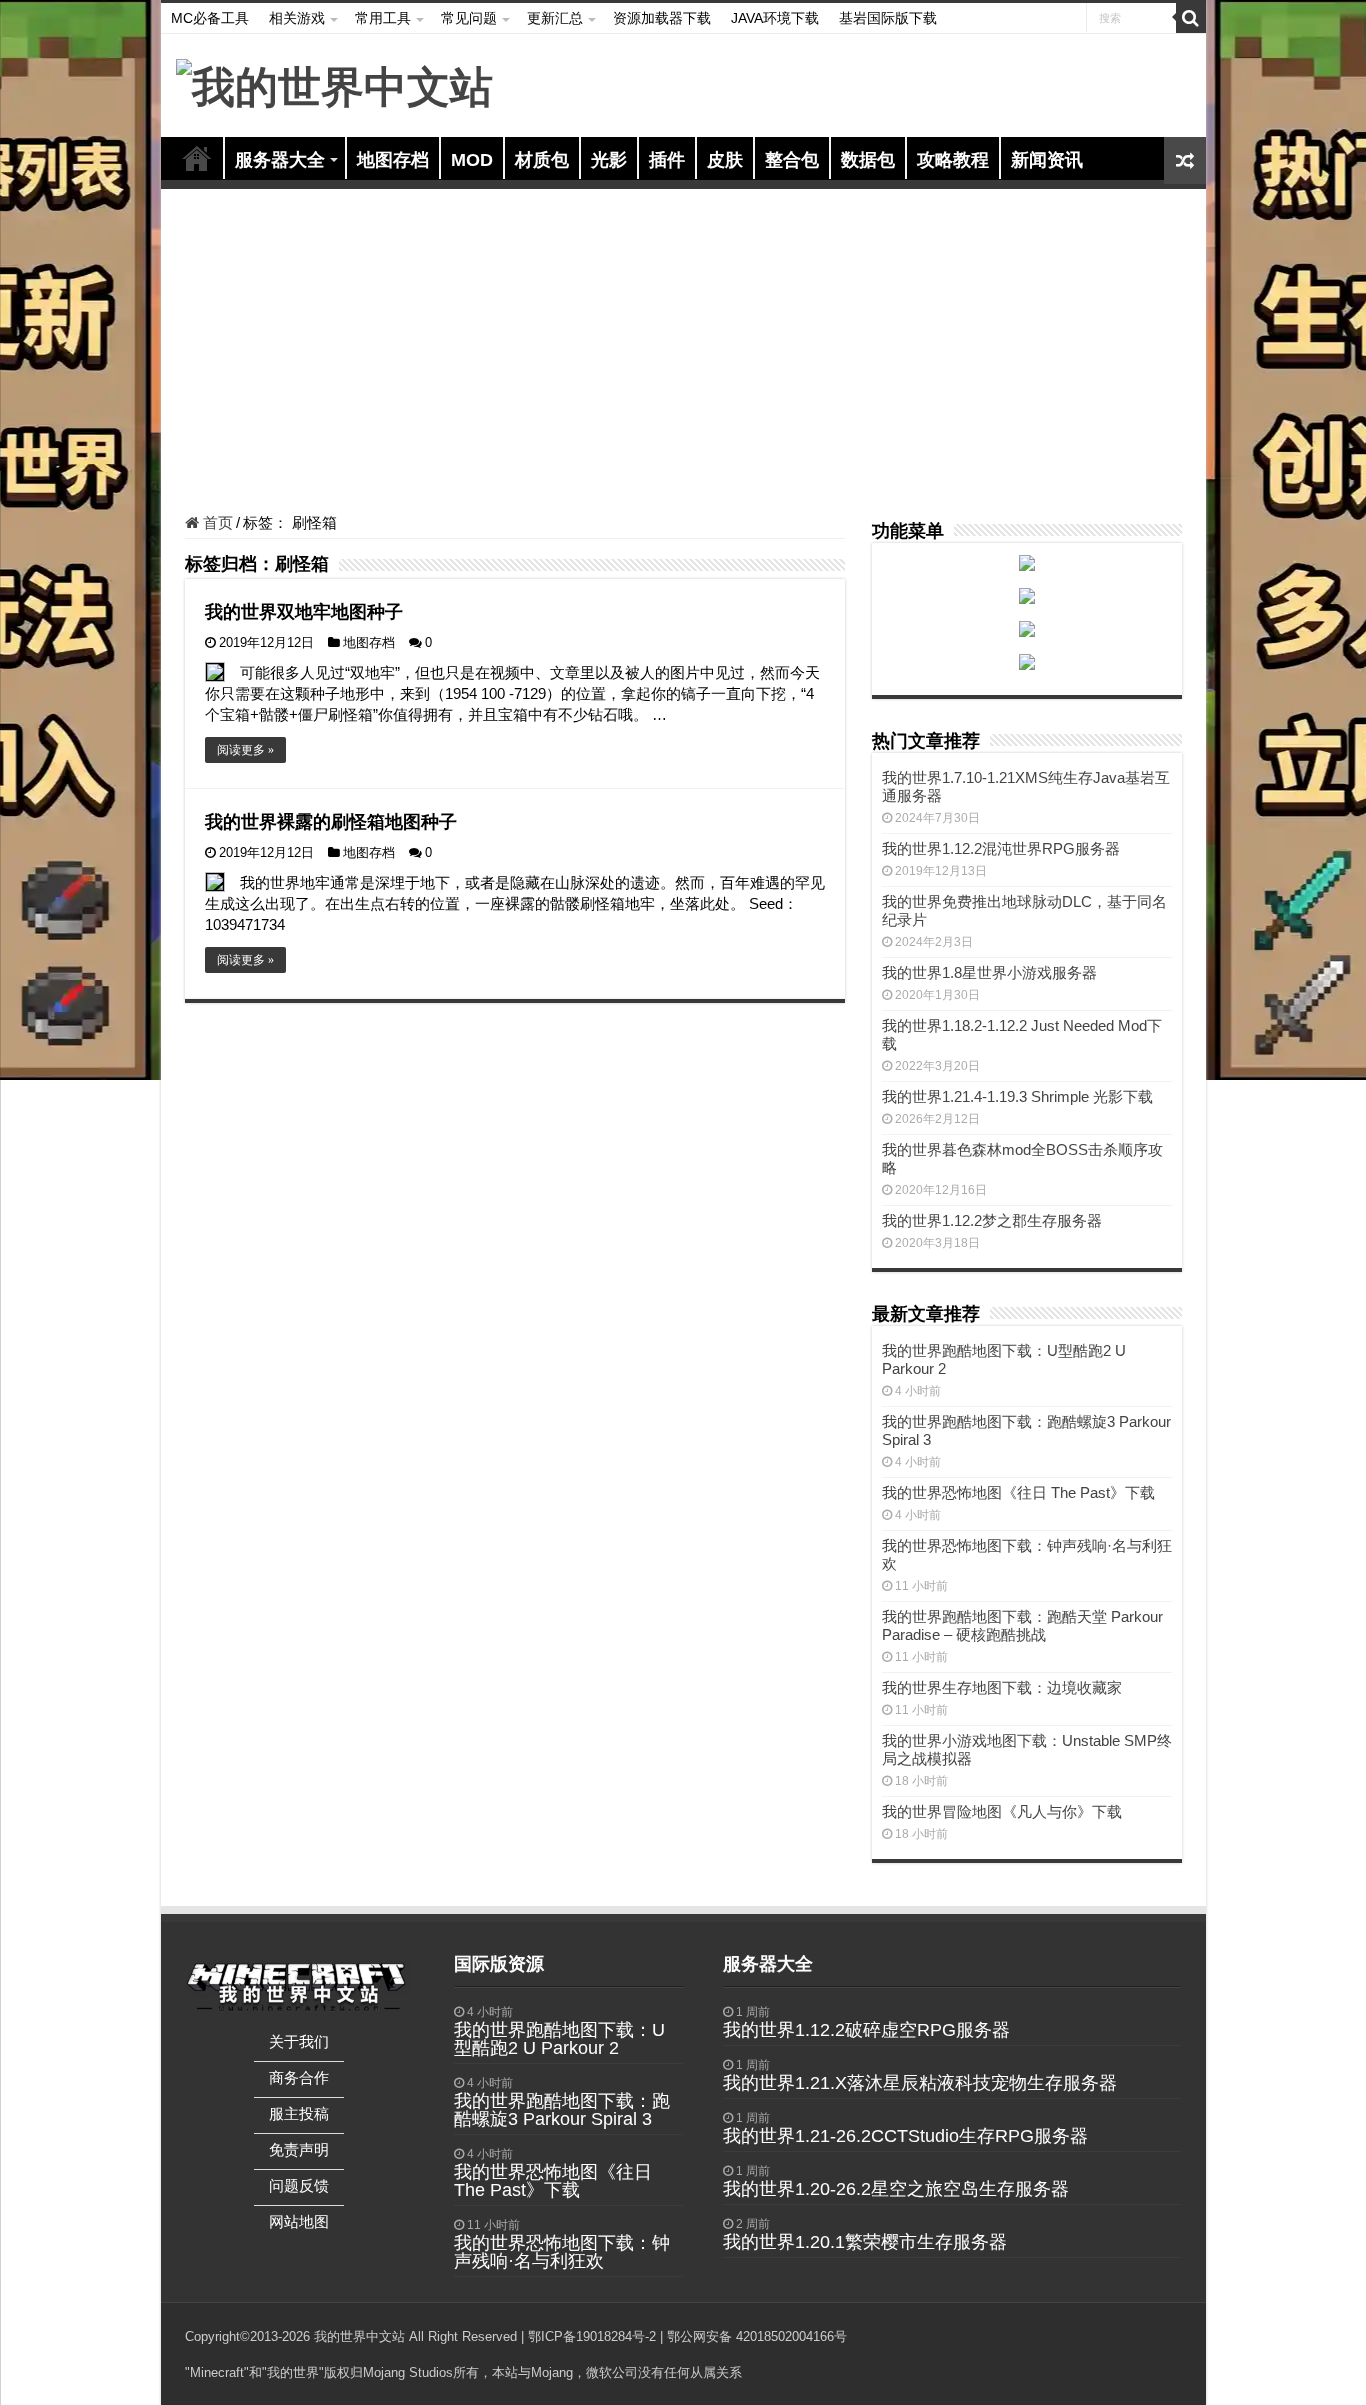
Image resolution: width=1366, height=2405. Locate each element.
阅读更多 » (245, 750)
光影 (609, 160)
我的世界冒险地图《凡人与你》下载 (1002, 1811)
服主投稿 (299, 2113)
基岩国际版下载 (888, 18)
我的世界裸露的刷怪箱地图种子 (331, 822)
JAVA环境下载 (775, 18)
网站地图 (299, 2221)
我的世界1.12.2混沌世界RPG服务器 (1001, 848)
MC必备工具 (210, 18)
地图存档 (393, 160)
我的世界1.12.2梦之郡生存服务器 (992, 1220)
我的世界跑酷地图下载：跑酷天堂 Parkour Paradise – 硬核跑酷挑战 (1022, 1625)
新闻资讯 (1047, 160)
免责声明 (299, 2149)
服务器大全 (280, 160)
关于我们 (299, 2041)
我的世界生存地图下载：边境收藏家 (1002, 1687)
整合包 (792, 160)
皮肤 (725, 160)
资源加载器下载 (662, 18)
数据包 (868, 160)
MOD (472, 160)
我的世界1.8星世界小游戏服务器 (989, 972)
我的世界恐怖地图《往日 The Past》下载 (1018, 1492)
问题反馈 (299, 2185)
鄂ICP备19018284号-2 (592, 2336)
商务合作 (299, 2077)
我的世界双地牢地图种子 (304, 612)
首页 (197, 158)
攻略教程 (953, 160)
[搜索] (1191, 18)
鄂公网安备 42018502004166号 (757, 2336)
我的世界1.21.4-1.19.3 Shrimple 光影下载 (1017, 1096)
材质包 (542, 160)
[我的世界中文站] (334, 84)
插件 (667, 160)
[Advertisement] (683, 354)
